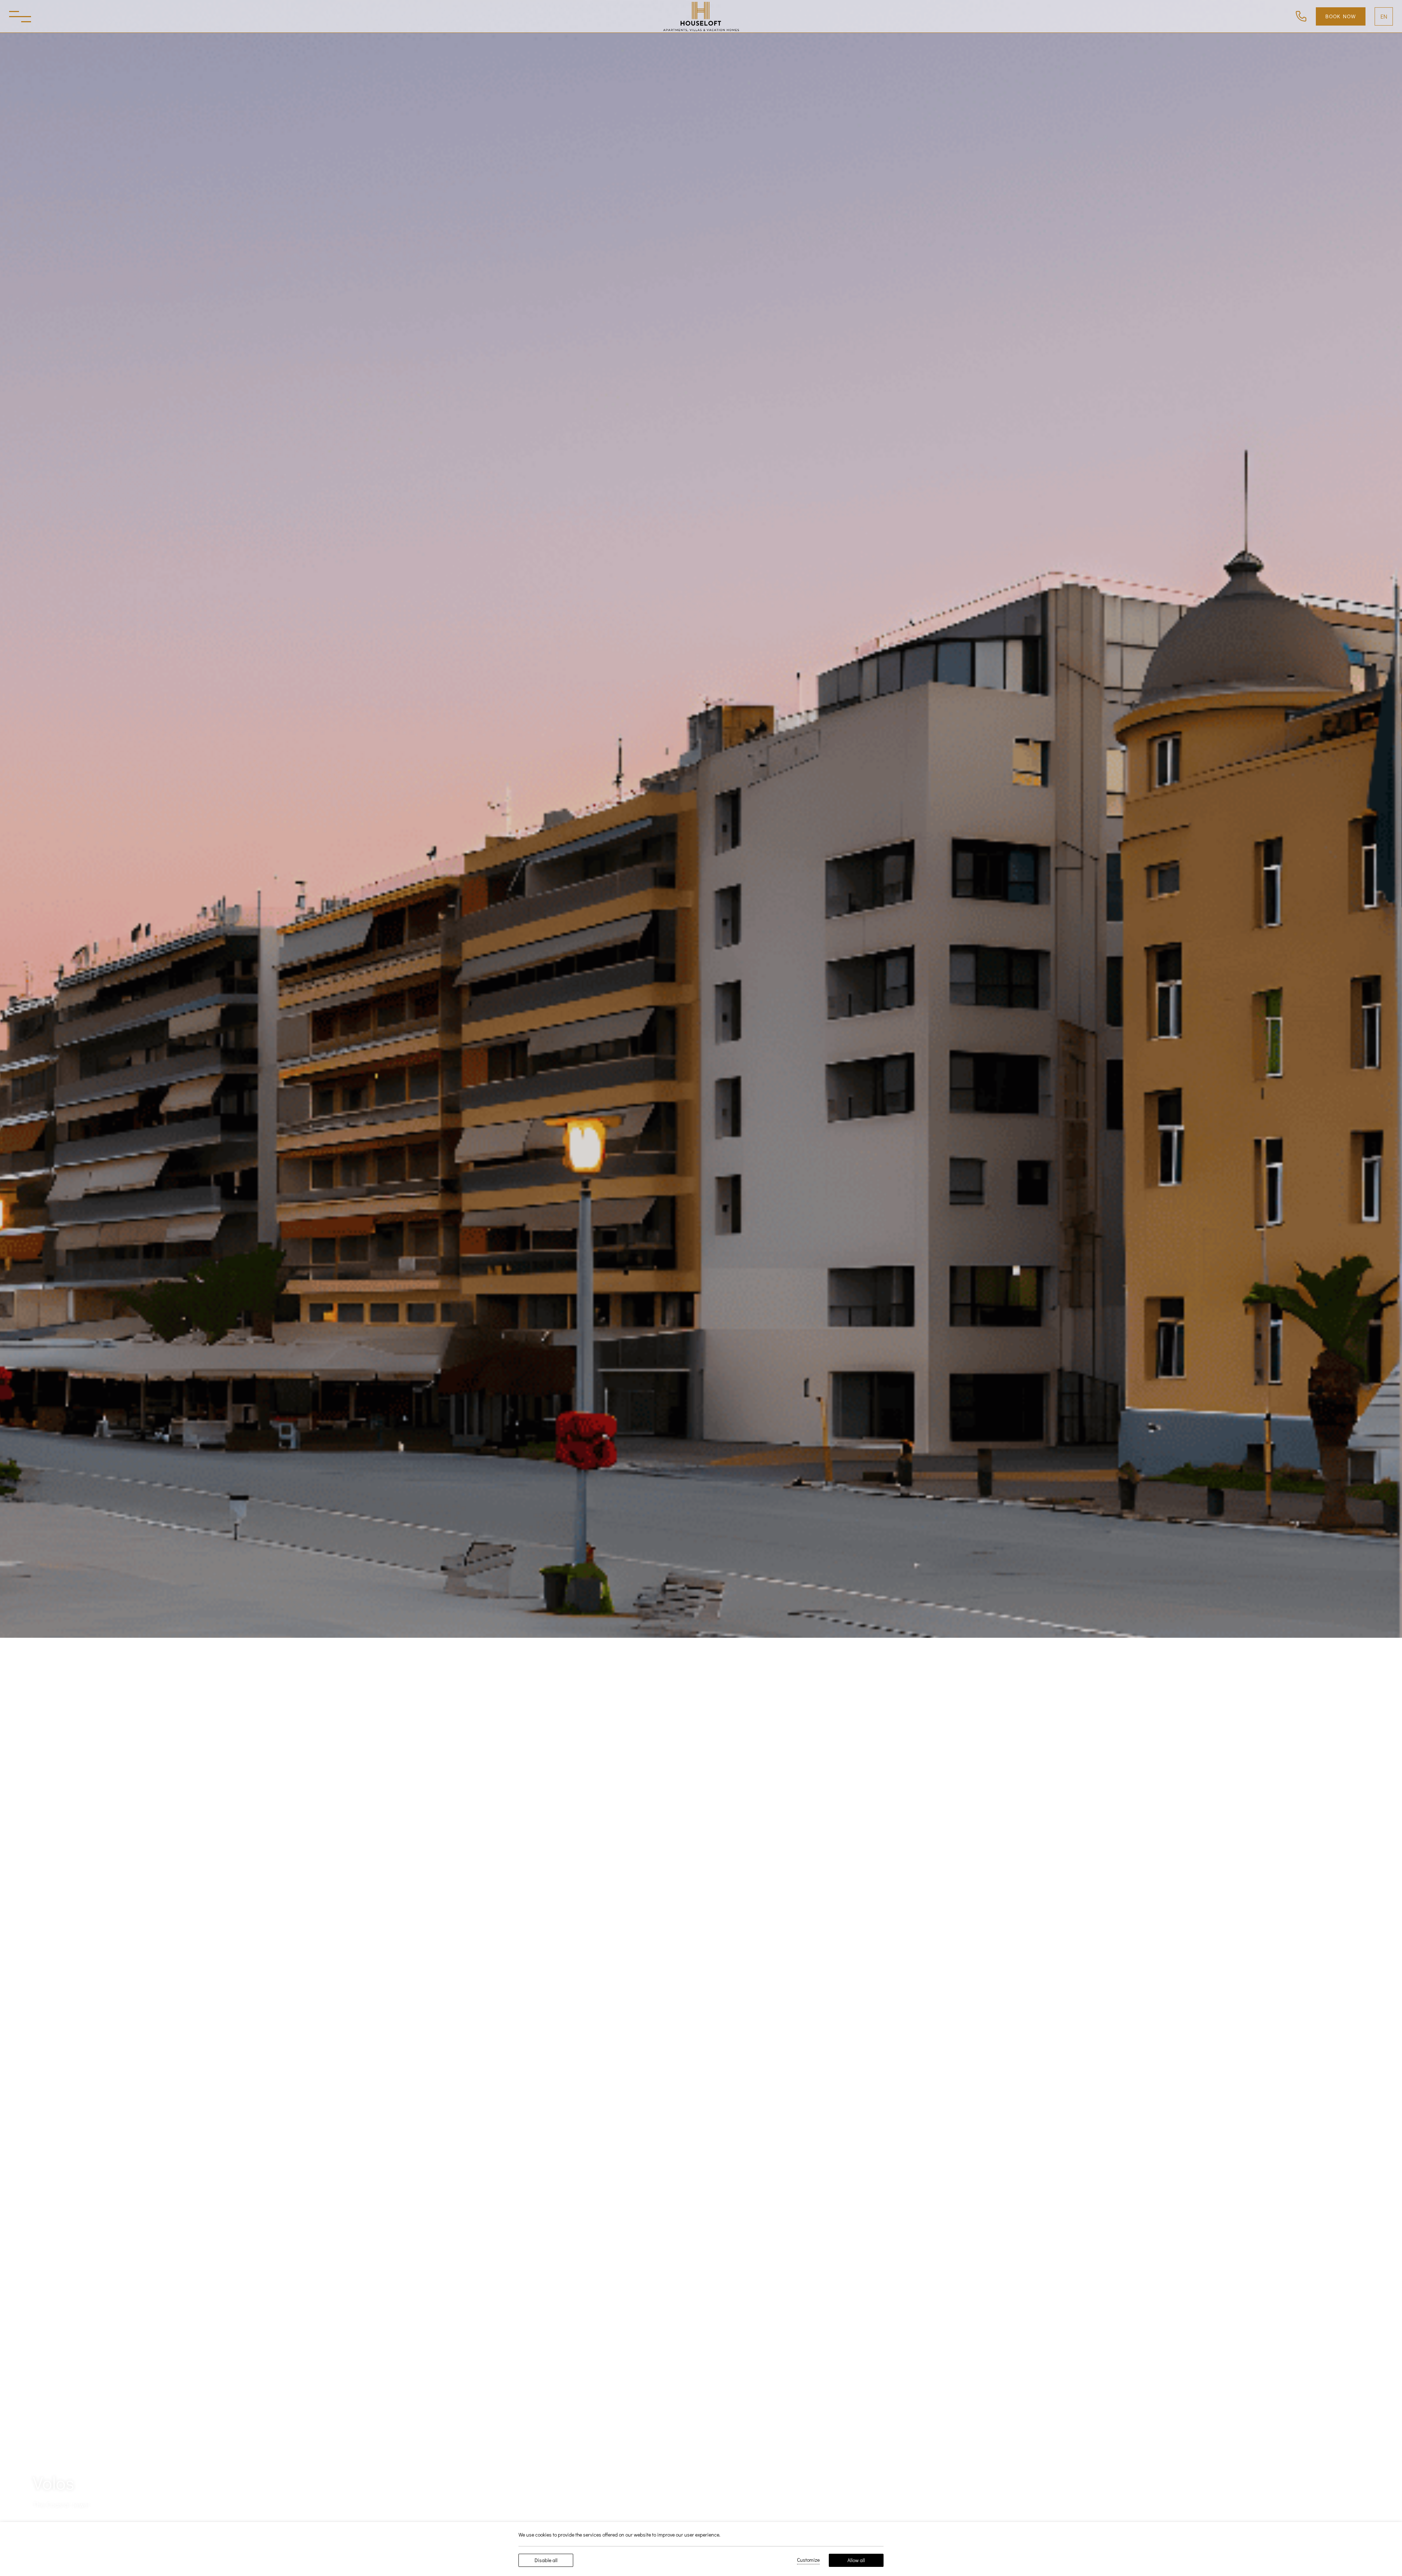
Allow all (856, 2560)
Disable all (546, 2560)
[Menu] (20, 16)
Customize (808, 2560)
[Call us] (1301, 15)
